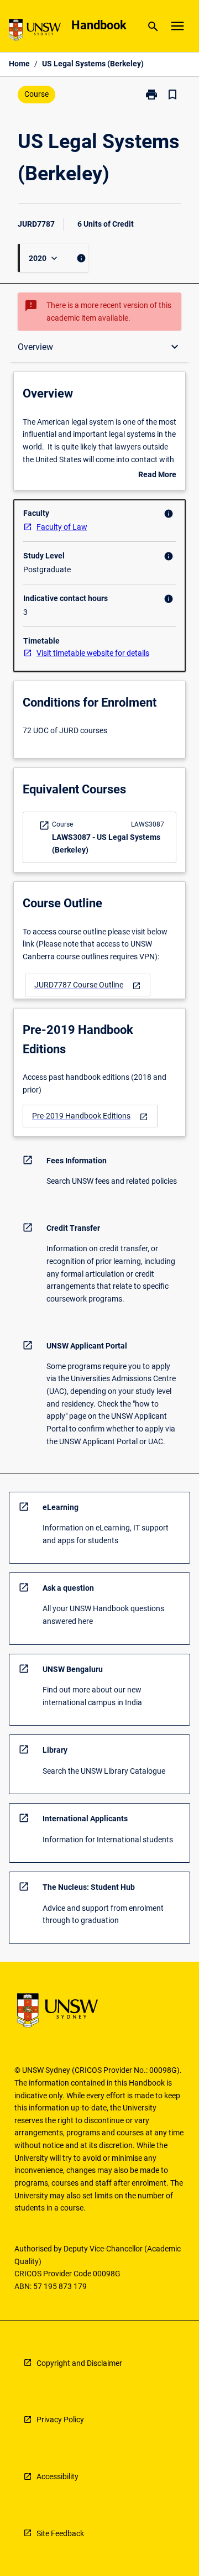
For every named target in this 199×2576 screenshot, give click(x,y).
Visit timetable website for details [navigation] (93, 653)
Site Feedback (60, 2533)
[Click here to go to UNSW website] (35, 32)
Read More (157, 476)
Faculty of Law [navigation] (62, 527)
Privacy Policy (60, 2420)
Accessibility (57, 2476)
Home (19, 64)
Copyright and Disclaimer (79, 2363)
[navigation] (88, 985)
